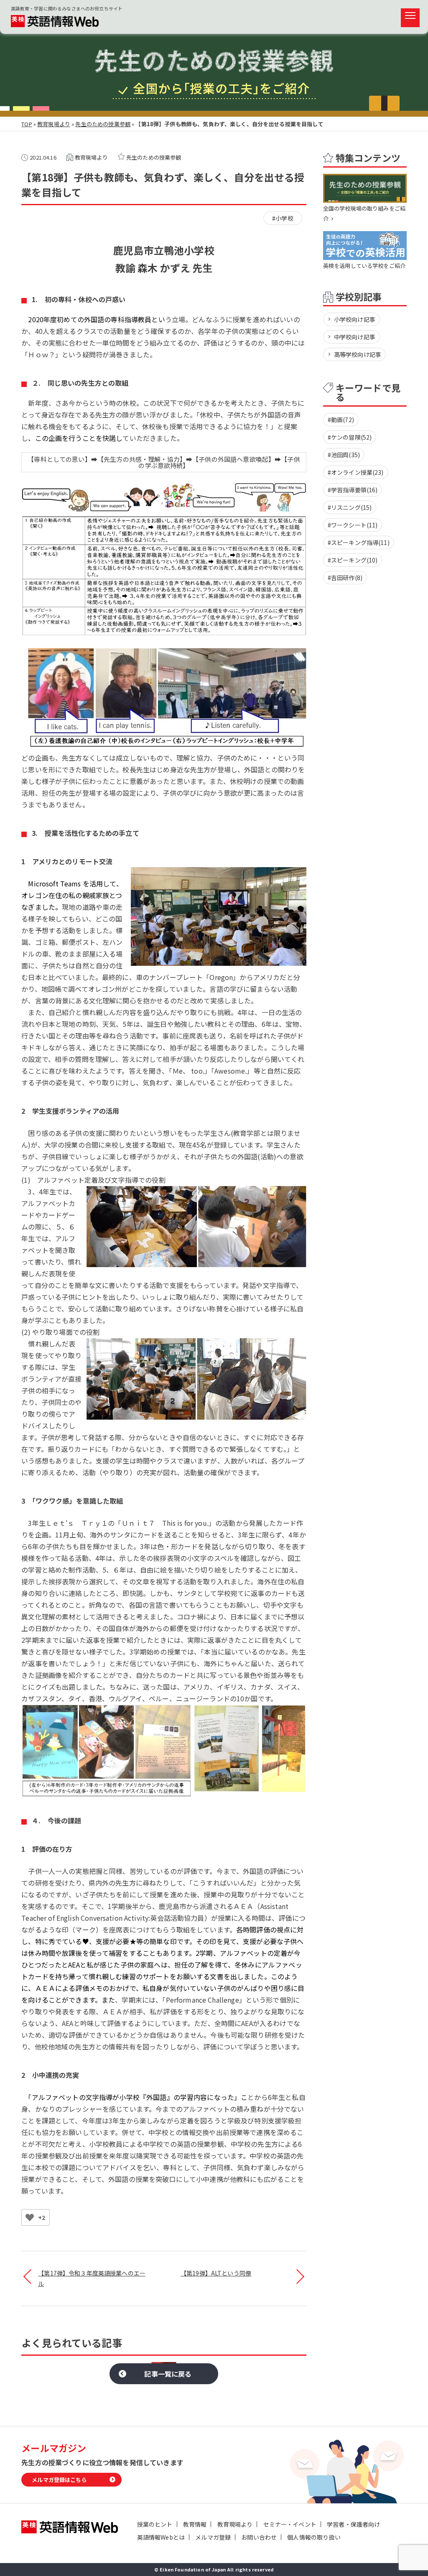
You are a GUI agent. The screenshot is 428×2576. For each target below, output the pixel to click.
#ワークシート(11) (353, 525)
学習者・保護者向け (353, 2524)
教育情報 (195, 2524)
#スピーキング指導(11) (359, 542)
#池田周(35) (344, 455)
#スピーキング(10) (353, 560)
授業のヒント (155, 2524)
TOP (27, 124)
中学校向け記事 (355, 337)
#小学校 (283, 218)
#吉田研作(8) (345, 578)
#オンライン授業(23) (356, 472)
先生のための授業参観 (103, 124)
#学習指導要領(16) (353, 490)
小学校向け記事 (355, 319)
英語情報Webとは (161, 2537)
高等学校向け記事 (358, 354)
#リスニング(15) (350, 507)
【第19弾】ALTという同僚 (216, 2273)
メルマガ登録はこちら (59, 2480)
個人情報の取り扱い (314, 2537)
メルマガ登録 (213, 2537)
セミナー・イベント (290, 2524)
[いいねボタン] (30, 2217)
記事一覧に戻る (168, 2374)
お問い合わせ (259, 2537)
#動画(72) (341, 420)
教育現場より (54, 124)
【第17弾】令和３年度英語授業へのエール (92, 2278)
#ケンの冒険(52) (350, 437)
